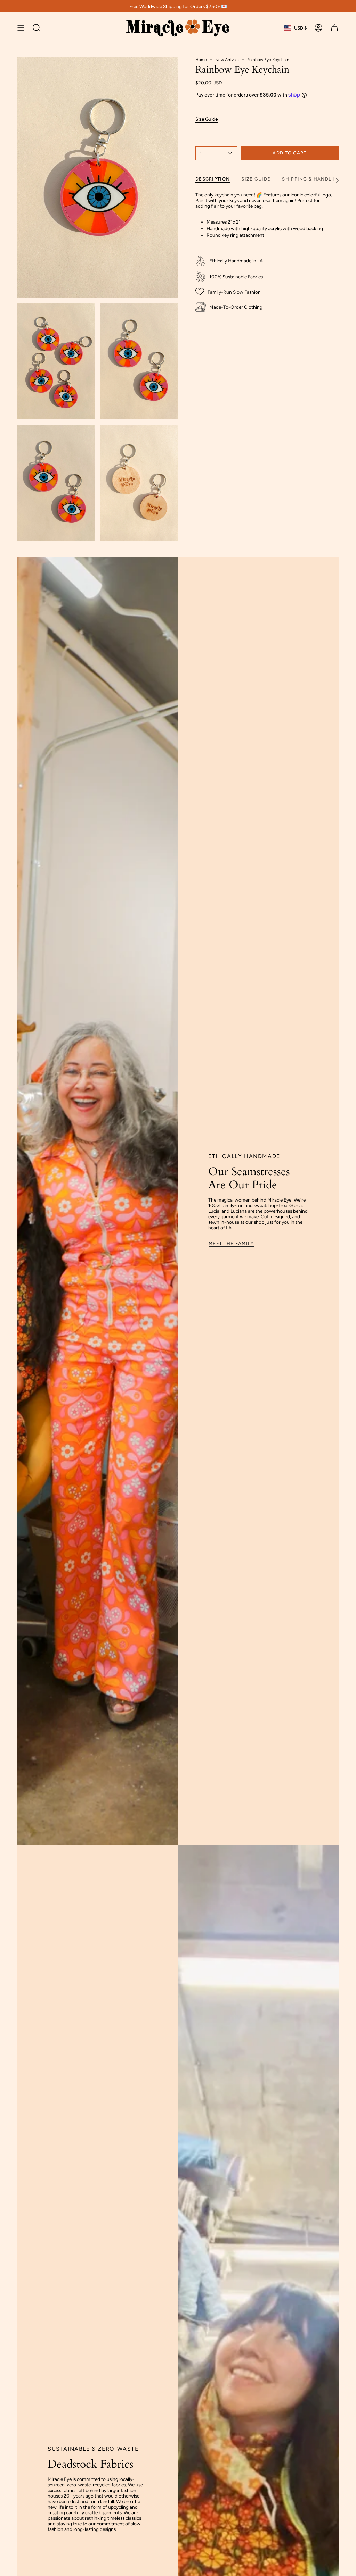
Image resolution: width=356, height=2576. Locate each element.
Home (201, 60)
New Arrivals (227, 60)
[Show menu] (21, 28)
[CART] (334, 28)
